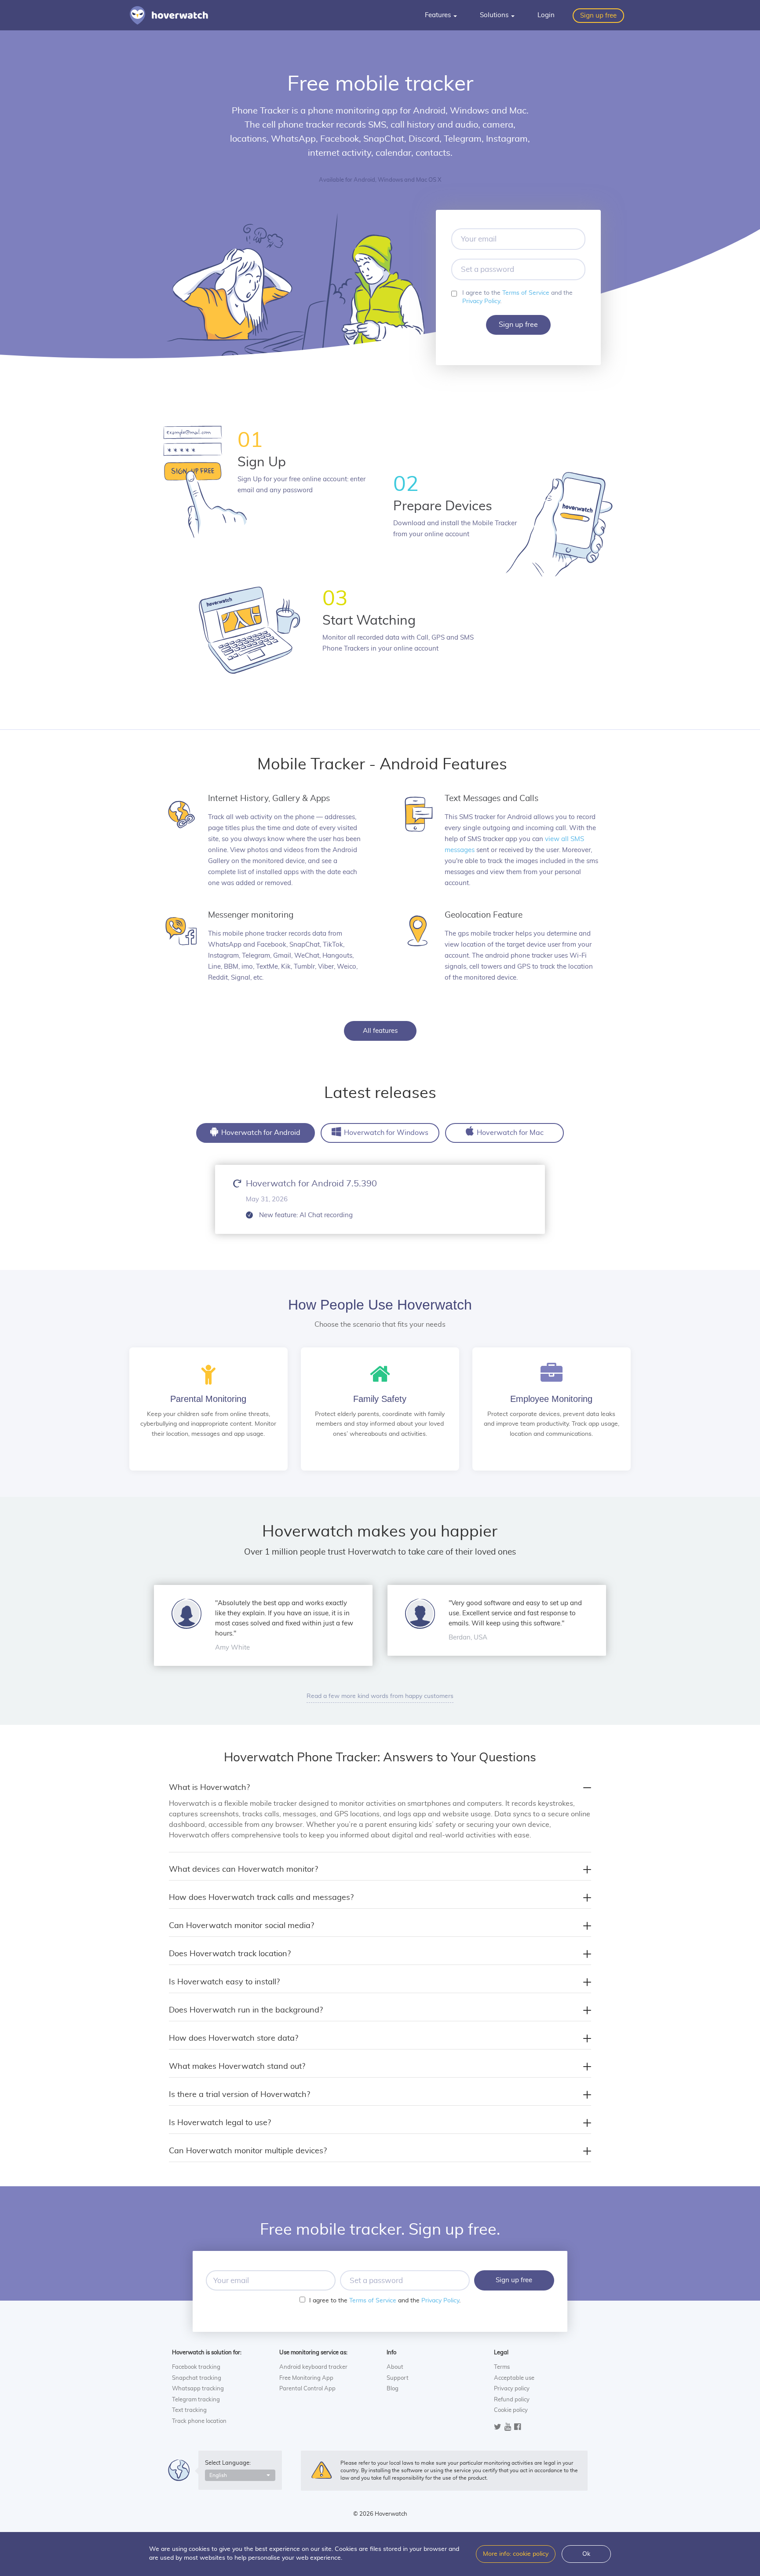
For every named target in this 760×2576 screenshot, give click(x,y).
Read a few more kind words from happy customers (380, 1696)
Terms (502, 2367)
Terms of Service (526, 293)
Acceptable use (514, 2378)
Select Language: (228, 2463)
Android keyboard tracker (313, 2367)
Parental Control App (307, 2389)
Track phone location (199, 2421)
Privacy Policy (481, 301)
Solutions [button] (495, 15)
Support (398, 2378)
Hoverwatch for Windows (385, 1133)
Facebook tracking (196, 2367)
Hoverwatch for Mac (509, 1133)
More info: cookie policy (516, 2554)
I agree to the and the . (517, 297)
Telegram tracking (196, 2400)
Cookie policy (511, 2410)
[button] (240, 2475)
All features (380, 1031)
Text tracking (189, 2410)
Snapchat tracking (197, 2378)
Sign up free (598, 16)
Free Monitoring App (306, 2378)
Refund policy (512, 2400)
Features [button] (439, 15)
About (395, 2367)
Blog (393, 2389)
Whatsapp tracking (198, 2389)
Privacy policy (512, 2389)
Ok (586, 2554)
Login (546, 15)
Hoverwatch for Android (260, 1133)
